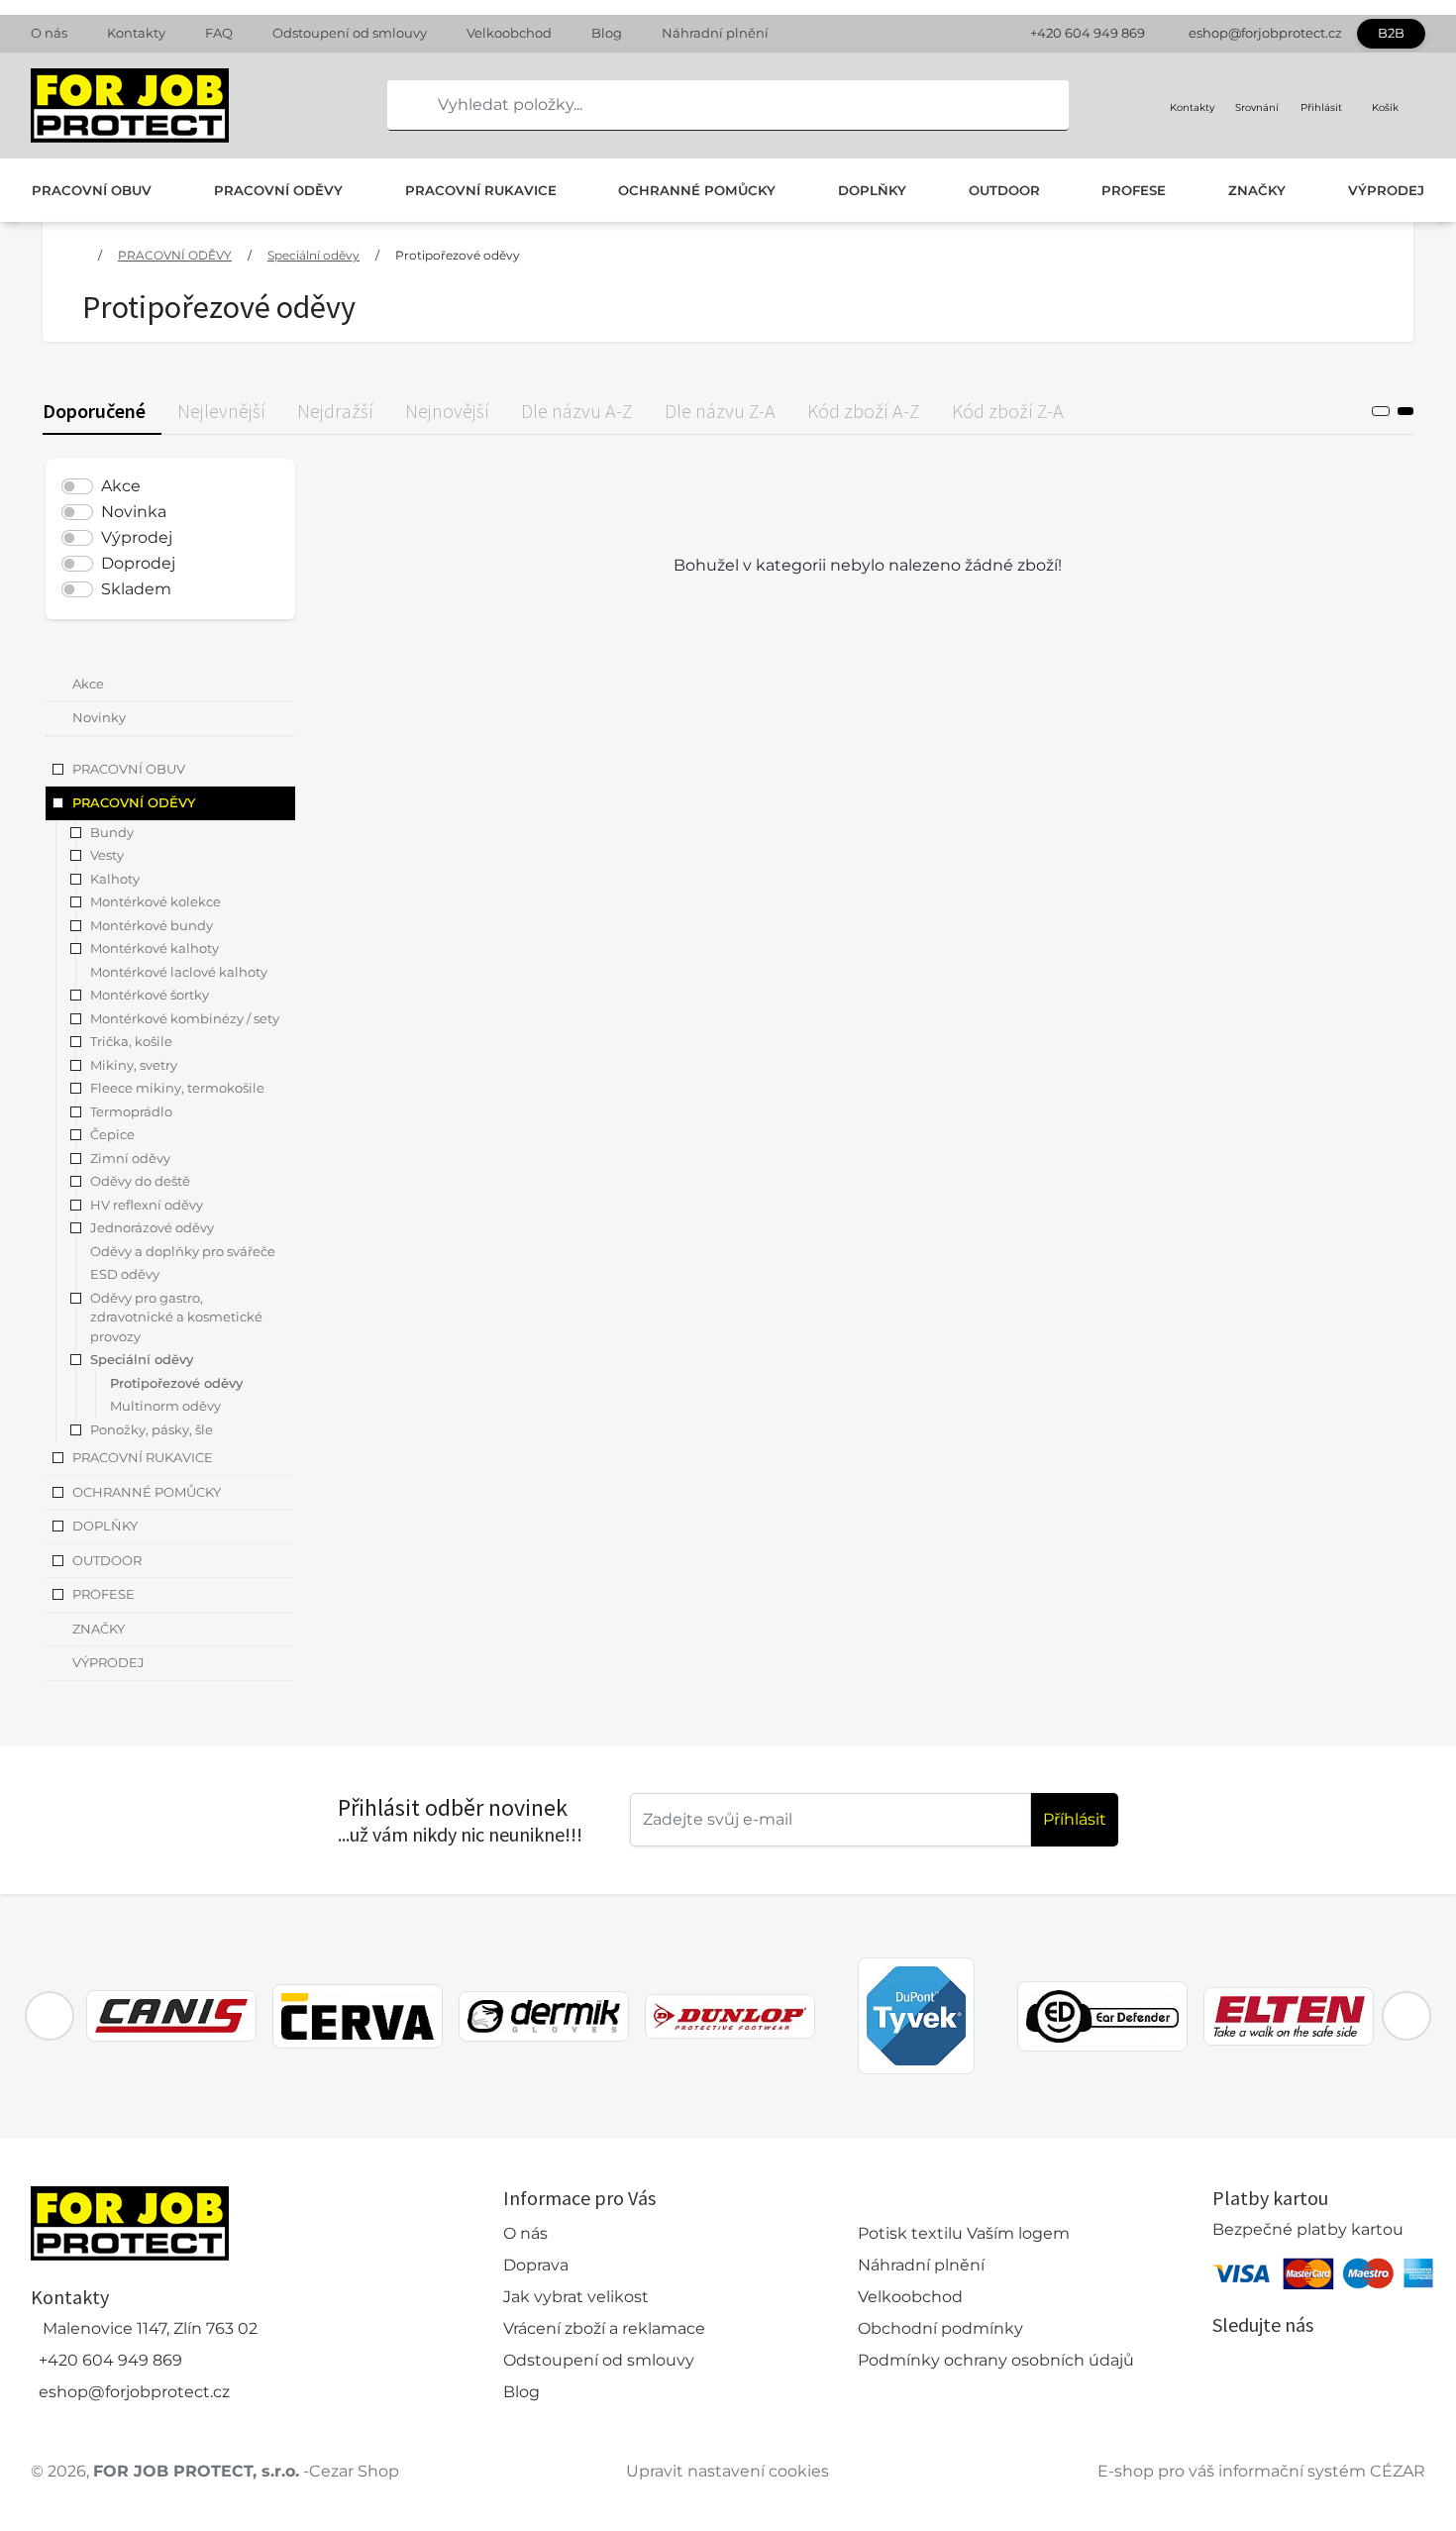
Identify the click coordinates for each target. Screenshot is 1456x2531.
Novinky (99, 718)
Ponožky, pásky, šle (152, 1429)
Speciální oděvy (313, 255)
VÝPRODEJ (1386, 190)
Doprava (536, 2265)
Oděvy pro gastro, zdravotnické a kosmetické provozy (176, 1317)
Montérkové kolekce (156, 902)
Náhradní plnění (715, 33)
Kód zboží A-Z (864, 411)
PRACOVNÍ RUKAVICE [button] (143, 1458)
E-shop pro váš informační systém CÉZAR (1261, 2471)
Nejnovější (447, 411)
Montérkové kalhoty (155, 949)
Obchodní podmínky (940, 2328)
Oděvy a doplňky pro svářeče (183, 1251)
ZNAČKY (1257, 190)
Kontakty (136, 33)
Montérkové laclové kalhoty (179, 972)
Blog (607, 33)
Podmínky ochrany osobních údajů (996, 2360)
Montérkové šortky (150, 996)
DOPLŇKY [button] (105, 1527)
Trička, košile (131, 1042)
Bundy (112, 832)
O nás (49, 33)
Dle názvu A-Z (577, 411)
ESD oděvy (125, 1275)
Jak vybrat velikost (576, 2297)
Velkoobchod (509, 33)
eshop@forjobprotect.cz (1265, 33)
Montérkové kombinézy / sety (185, 1018)
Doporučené (94, 411)
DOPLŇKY (872, 190)
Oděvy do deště (140, 1182)
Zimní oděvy (130, 1158)
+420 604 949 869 (1088, 33)
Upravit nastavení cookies (728, 2471)
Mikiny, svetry (134, 1065)
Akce (121, 486)
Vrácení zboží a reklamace (604, 2328)
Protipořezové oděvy (458, 255)
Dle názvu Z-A (720, 411)
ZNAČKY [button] (99, 1629)
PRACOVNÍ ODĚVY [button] (134, 803)
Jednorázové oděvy (152, 1228)
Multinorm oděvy (165, 1407)
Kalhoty (115, 879)
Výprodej (137, 537)
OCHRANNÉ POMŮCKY (697, 190)
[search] (403, 105)
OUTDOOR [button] (107, 1560)
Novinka (134, 512)
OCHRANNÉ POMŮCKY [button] (147, 1492)
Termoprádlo (131, 1111)
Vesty (107, 856)
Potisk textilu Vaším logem (964, 2233)
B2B (1391, 33)
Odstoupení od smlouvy (350, 33)
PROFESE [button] (104, 1595)
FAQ (219, 33)
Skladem (136, 589)
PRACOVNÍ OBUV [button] (129, 769)
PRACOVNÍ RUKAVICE (481, 190)
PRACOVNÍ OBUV (92, 190)
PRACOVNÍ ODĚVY (278, 190)
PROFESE (1134, 190)
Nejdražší (335, 411)
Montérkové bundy (152, 925)
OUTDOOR (1004, 190)
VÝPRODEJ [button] (108, 1663)
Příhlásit (1075, 1819)
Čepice (112, 1135)
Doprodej (138, 563)
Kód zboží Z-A (1008, 411)
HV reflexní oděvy (147, 1205)
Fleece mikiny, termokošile (177, 1089)
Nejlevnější (221, 411)
